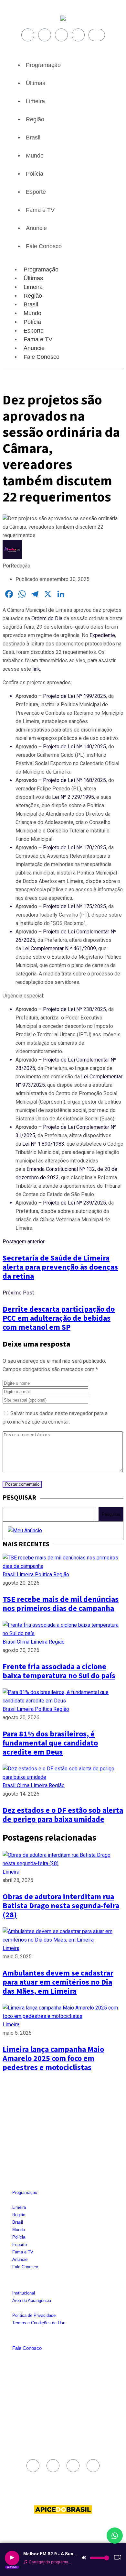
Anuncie (36, 228)
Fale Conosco (44, 246)
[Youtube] (61, 35)
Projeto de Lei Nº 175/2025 (74, 906)
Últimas (36, 83)
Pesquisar (111, 1514)
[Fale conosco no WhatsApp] (115, 2536)
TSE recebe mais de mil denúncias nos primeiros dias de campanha (61, 1604)
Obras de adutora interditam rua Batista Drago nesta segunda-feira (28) (61, 1906)
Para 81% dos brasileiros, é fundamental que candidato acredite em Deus (50, 1743)
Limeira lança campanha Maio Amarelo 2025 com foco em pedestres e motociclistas (53, 2059)
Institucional (24, 2293)
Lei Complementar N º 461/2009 (59, 948)
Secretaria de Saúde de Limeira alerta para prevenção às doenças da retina (60, 1267)
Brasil (33, 138)
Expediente (102, 635)
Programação (43, 65)
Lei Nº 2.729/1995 (73, 797)
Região (35, 119)
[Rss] (78, 35)
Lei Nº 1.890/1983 (43, 1144)
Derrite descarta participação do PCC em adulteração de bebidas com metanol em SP (59, 1318)
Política (44, 1574)
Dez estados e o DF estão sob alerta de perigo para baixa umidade (63, 1815)
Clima (24, 1642)
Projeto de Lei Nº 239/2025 (74, 1203)
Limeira (35, 101)
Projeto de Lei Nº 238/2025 (74, 1009)
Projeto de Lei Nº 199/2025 (74, 696)
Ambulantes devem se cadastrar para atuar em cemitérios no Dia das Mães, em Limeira (58, 1982)
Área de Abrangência (32, 2301)
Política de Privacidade (34, 2315)
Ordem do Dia (47, 618)
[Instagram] (45, 35)
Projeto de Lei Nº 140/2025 (74, 747)
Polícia (35, 174)
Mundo (35, 156)
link (36, 669)
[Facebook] (28, 35)
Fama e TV (40, 210)
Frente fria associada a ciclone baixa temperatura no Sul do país (59, 1671)
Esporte (36, 192)
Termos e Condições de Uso (39, 2323)
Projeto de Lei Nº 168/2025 (74, 780)
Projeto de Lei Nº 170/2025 (74, 848)
